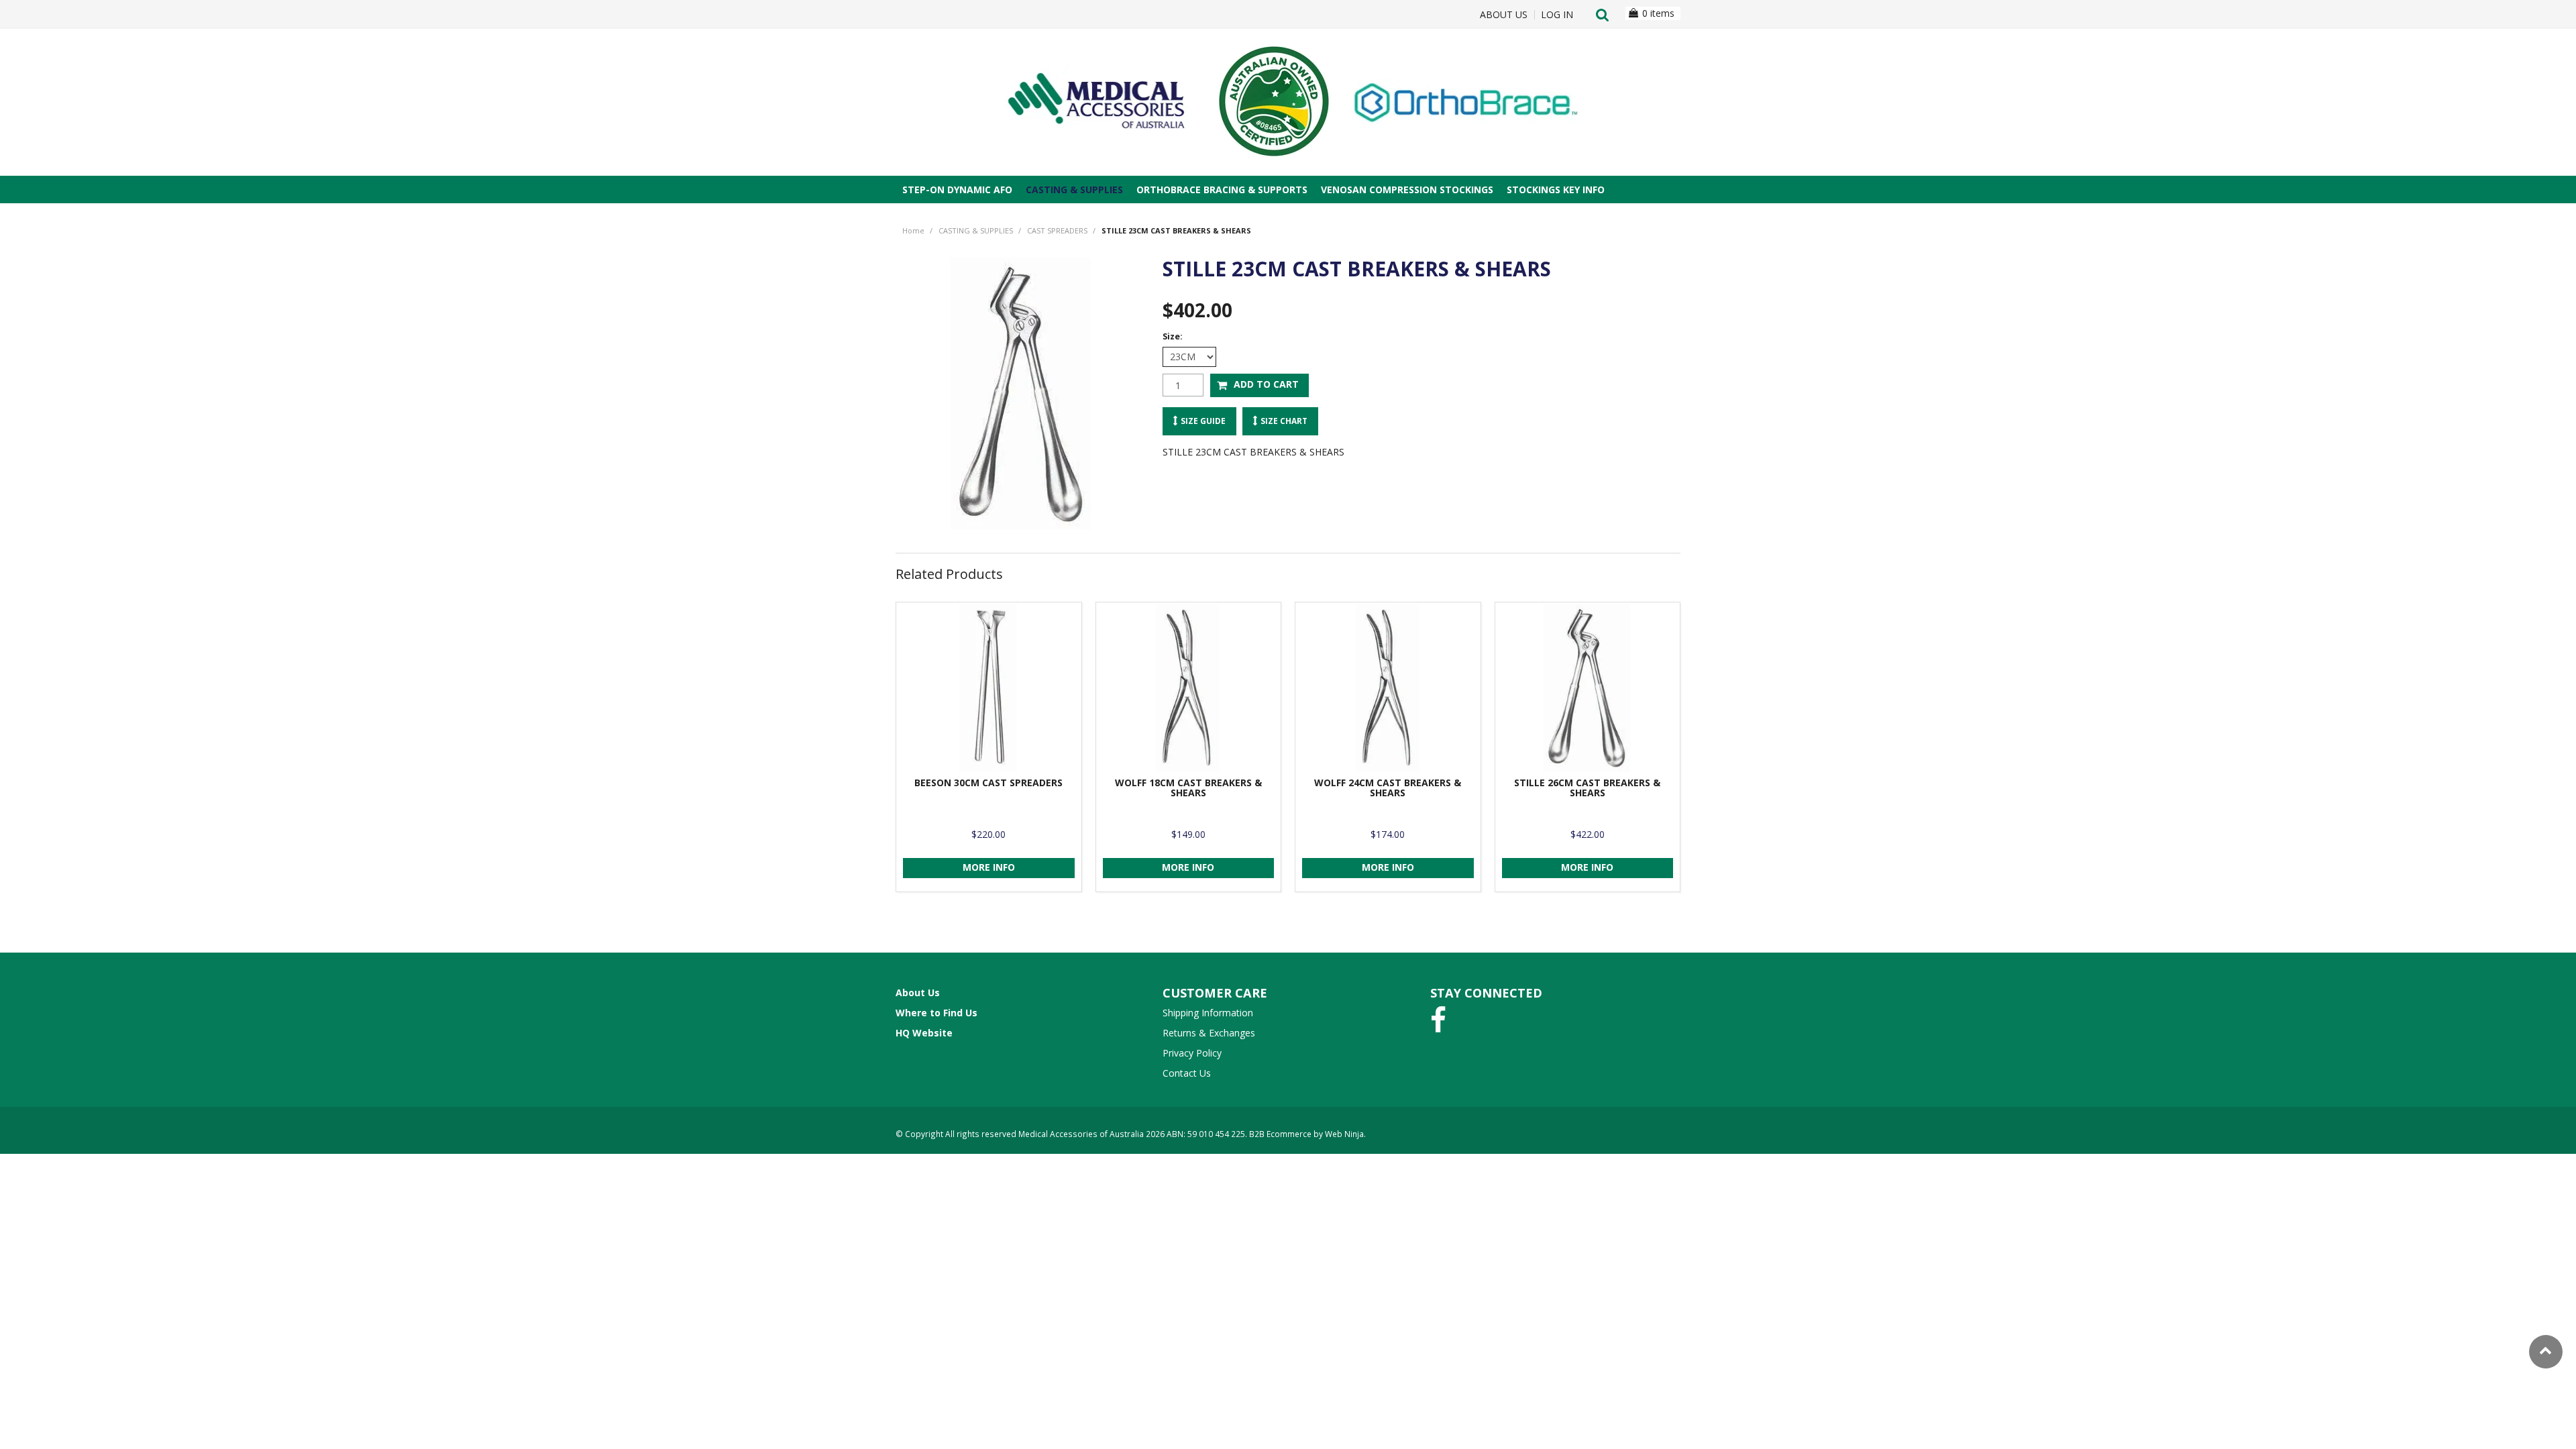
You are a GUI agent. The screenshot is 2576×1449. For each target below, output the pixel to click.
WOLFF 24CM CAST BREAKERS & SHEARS (1388, 788)
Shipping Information (1208, 1013)
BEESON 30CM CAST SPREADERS (988, 783)
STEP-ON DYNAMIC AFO (957, 190)
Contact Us (1187, 1073)
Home (913, 230)
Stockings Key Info (1556, 190)
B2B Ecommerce (1280, 1134)
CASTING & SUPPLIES (1074, 190)
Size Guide (1203, 421)
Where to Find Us (936, 1013)
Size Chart (1284, 421)
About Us (1504, 15)
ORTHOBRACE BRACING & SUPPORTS (1222, 190)
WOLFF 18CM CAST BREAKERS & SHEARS (1188, 788)
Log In (1557, 15)
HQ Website (924, 1033)
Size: (1173, 336)
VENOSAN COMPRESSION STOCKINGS (1407, 190)
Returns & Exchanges (1209, 1033)
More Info (989, 867)
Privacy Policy (1192, 1053)
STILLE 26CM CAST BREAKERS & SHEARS (1587, 788)
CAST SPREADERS (1057, 230)
